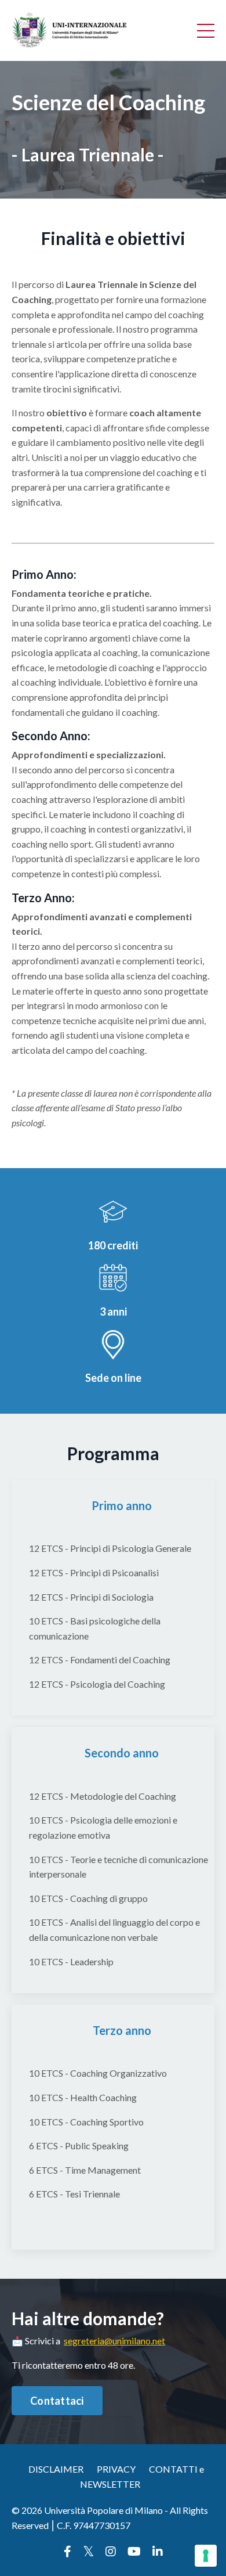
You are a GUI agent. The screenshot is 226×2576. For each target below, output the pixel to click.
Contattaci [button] (57, 2401)
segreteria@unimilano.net (114, 2341)
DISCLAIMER (56, 2469)
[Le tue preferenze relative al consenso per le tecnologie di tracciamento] (206, 2556)
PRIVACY (116, 2469)
